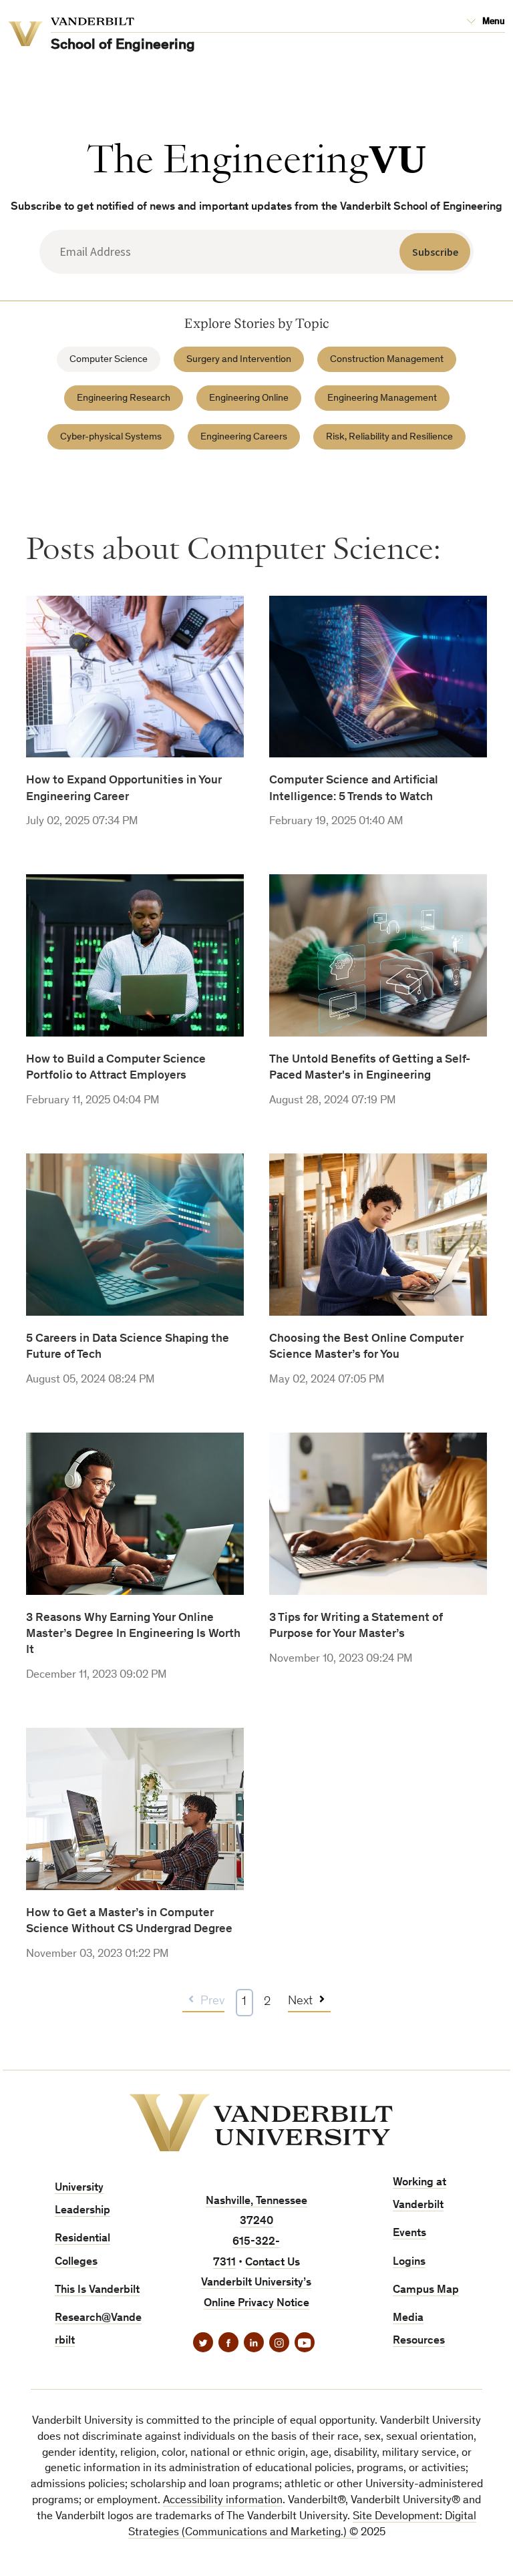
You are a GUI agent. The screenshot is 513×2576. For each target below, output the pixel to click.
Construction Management (387, 360)
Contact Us (273, 2263)
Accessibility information (223, 2501)
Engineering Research (124, 398)
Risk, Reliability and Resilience (389, 437)
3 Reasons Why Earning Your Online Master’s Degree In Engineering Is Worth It (133, 1635)
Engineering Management (382, 398)
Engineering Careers (244, 437)
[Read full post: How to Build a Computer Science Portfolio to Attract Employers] (135, 1042)
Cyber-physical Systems (111, 437)
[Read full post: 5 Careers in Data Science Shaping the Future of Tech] (135, 1321)
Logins (409, 2262)
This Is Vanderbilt (97, 2290)
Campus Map (426, 2290)
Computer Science (109, 360)
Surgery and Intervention (239, 360)
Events (409, 2234)
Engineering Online (249, 398)
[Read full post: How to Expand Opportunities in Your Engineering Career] (135, 764)
